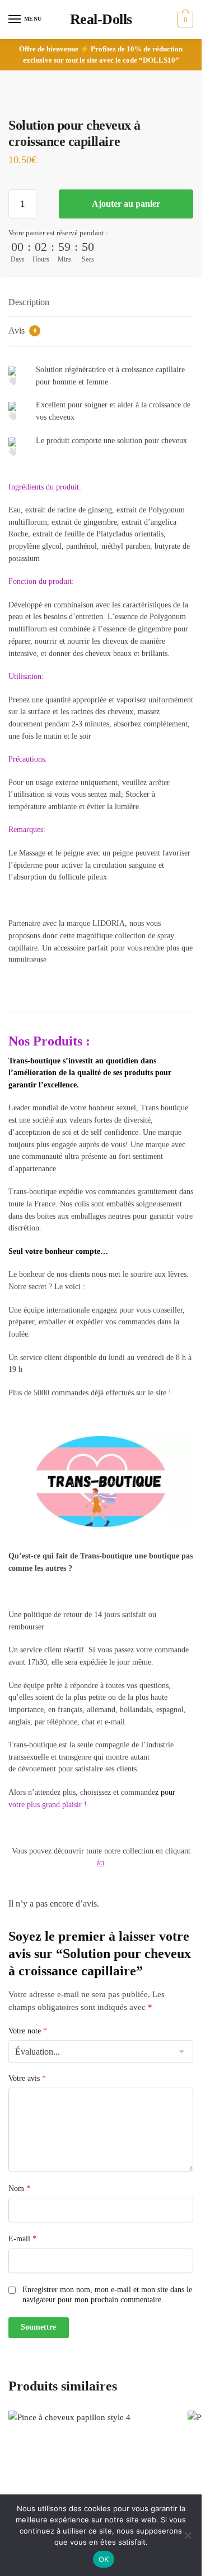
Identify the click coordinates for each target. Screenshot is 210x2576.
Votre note (28, 2031)
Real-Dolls (101, 19)
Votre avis (27, 2078)
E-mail (22, 2239)
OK (104, 2559)
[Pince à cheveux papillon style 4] (90, 2492)
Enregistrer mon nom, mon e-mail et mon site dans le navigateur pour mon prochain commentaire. (107, 2295)
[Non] (188, 2535)
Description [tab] (29, 302)
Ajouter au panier (126, 204)
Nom (19, 2188)
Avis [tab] (22, 331)
